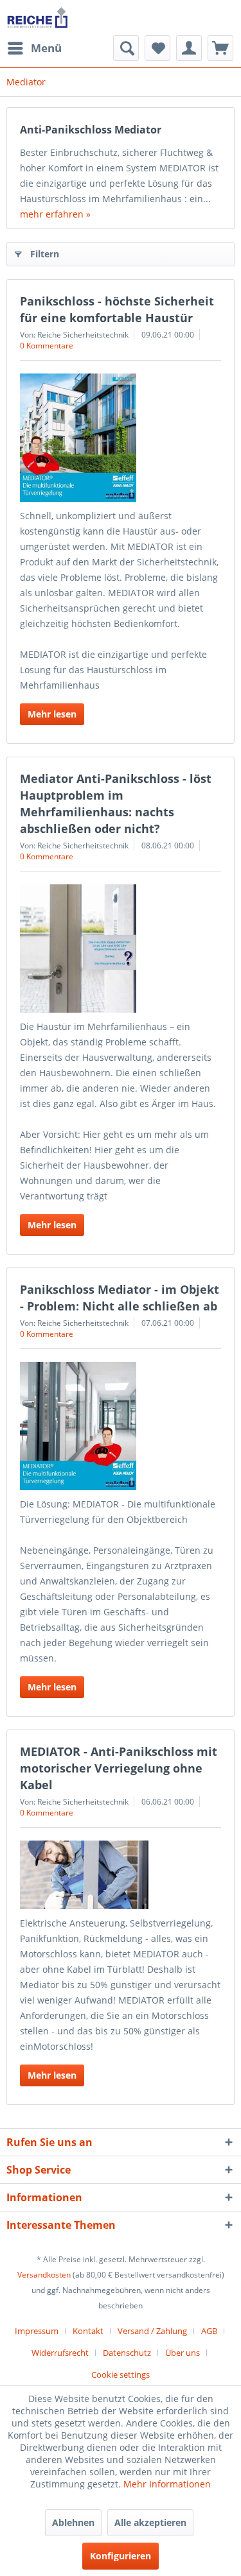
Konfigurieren (121, 2556)
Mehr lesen (52, 714)
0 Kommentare (47, 346)
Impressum (37, 2331)
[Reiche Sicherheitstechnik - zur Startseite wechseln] (37, 18)
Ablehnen (73, 2522)
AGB (209, 2331)
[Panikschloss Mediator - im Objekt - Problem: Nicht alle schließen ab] (121, 1426)
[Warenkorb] (220, 48)
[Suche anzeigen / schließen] (126, 48)
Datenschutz (127, 2353)
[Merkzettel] (157, 48)
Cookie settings (121, 2374)
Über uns (183, 2353)
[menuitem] (34, 48)
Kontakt (88, 2331)
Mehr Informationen (167, 2484)
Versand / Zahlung (152, 2331)
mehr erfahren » (55, 214)
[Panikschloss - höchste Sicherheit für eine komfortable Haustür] (121, 438)
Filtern (45, 254)
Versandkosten (44, 2275)
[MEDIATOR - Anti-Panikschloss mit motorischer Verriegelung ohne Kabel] (121, 1875)
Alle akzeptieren (150, 2522)
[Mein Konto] (189, 48)
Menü (46, 48)
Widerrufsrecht (60, 2353)
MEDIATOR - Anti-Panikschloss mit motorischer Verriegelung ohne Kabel (119, 1768)
